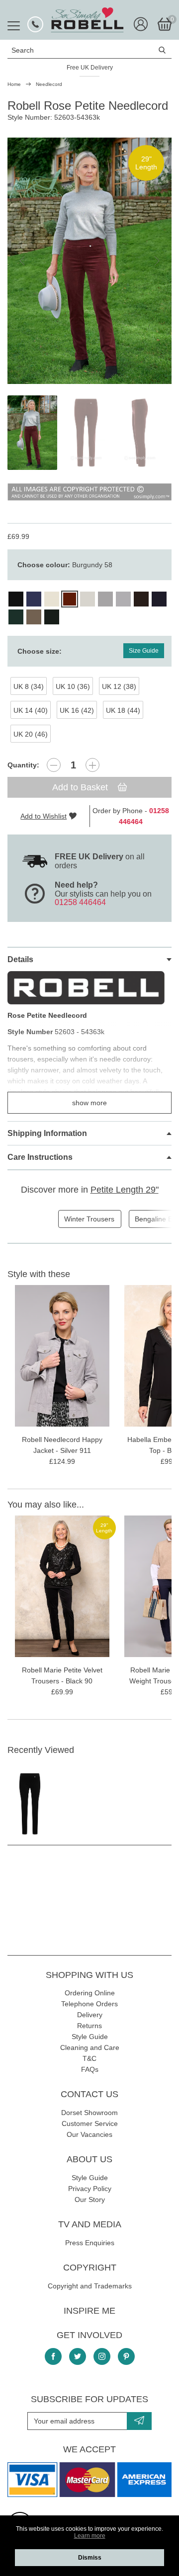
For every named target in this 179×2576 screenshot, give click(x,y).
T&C (89, 2058)
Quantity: (23, 765)
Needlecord (49, 84)
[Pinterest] (126, 2356)
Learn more (90, 2536)
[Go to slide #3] (140, 433)
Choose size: (40, 651)
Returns (89, 2026)
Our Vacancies (89, 2134)
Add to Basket (81, 787)
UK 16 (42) (77, 710)
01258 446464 (80, 902)
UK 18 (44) (123, 710)
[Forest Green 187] (52, 617)
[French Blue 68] (34, 599)
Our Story (90, 2199)
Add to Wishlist (44, 816)
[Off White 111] (52, 599)
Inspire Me (89, 2311)
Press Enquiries (90, 2243)
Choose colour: (65, 565)
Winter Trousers (89, 1219)
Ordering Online (90, 1993)
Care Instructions (40, 1157)
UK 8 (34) (29, 686)
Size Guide (144, 651)
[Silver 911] (105, 599)
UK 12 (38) (119, 686)
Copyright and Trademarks (90, 2286)
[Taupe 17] (34, 617)
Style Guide (90, 2037)
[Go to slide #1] (32, 433)
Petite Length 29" (125, 1190)
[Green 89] (16, 617)
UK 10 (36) (73, 686)
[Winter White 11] (88, 599)
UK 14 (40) (31, 710)
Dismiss (90, 2558)
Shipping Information (47, 1133)
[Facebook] (53, 2356)
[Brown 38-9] (141, 599)
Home (14, 84)
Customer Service (90, 2123)
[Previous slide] (23, 261)
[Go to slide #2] (86, 433)
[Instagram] (102, 2356)
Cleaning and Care (90, 2047)
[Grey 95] (123, 599)
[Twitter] (78, 2356)
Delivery (90, 2015)
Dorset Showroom (89, 2113)
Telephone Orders (89, 2004)
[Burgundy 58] (70, 599)
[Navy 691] (159, 599)
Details (20, 959)
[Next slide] (156, 261)
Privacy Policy (90, 2189)
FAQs (90, 2069)
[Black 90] (16, 599)
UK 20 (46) (31, 734)
